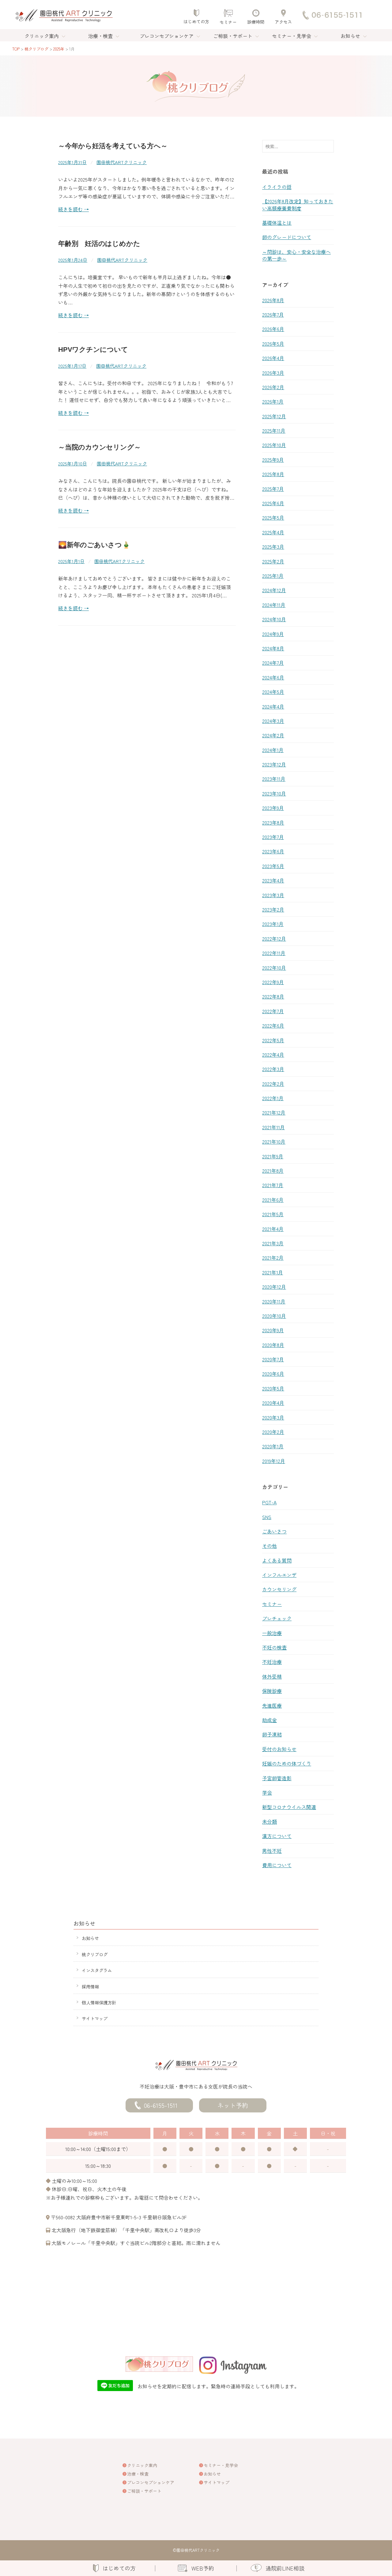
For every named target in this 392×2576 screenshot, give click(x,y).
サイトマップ (95, 2018)
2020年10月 (274, 1316)
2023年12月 (274, 764)
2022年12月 (274, 938)
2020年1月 (273, 1446)
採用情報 (90, 1986)
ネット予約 (233, 2105)
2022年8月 (273, 996)
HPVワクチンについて (93, 350)
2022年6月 (273, 1025)
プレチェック (277, 1618)
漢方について (277, 1836)
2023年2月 (273, 909)
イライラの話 (277, 187)
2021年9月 (273, 1156)
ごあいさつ (274, 1531)
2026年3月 (273, 373)
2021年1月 (273, 1272)
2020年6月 (273, 1374)
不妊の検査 (274, 1647)
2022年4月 (273, 1055)
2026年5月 (273, 344)
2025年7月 (273, 489)
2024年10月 (274, 619)
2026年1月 (273, 401)
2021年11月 (273, 1127)
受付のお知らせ (279, 1749)
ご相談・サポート (233, 36)
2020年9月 (273, 1330)
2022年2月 (273, 1084)
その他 (269, 1546)
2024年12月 (274, 590)
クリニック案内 (42, 36)
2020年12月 (274, 1287)
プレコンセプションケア (167, 36)
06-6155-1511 (161, 2105)
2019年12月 (274, 1461)
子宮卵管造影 (277, 1778)
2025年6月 (273, 503)
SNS (267, 1517)
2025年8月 (273, 474)
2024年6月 (273, 677)
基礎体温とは (277, 223)
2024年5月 (273, 692)
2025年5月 (273, 517)
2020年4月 (273, 1403)
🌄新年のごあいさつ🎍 (94, 545)
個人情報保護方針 (99, 2002)
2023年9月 (273, 808)
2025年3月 (273, 547)
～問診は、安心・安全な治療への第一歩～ (296, 255)
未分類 (269, 1822)
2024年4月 (273, 706)
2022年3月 (273, 1069)
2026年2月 (273, 387)
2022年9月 (273, 982)
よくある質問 (277, 1560)
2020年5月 (273, 1388)
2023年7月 (273, 837)
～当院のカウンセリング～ (99, 447)
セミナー (272, 1604)
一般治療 (272, 1633)
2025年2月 (273, 561)
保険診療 (272, 1691)
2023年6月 (273, 851)
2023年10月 (274, 793)
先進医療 (272, 1705)
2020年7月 (273, 1359)
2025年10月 (274, 445)
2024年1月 (273, 750)
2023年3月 (273, 895)
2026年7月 (273, 314)
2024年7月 (273, 663)
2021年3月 (273, 1243)
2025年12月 (274, 416)
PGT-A (269, 1502)
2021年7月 (273, 1185)
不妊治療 (272, 1662)
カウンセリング (279, 1589)
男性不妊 (272, 1851)
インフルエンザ (279, 1575)
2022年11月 (274, 953)
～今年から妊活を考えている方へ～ (113, 146)
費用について (277, 1865)
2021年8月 (273, 1171)
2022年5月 (273, 1040)
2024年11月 (274, 605)
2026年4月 (273, 358)
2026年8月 (273, 300)
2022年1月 (273, 1098)
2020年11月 (274, 1301)
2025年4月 (273, 532)
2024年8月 (273, 648)
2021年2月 (273, 1258)
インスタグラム (97, 1970)
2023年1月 (273, 924)
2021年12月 (274, 1112)
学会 (267, 1792)
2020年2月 (273, 1432)
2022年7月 (273, 1011)
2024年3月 (273, 721)
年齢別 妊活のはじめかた (99, 244)
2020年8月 (273, 1345)
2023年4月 (273, 880)
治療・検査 (100, 36)
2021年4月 (273, 1229)
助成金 (269, 1720)
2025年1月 (273, 576)
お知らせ (350, 36)
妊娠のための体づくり (287, 1763)
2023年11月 (274, 779)
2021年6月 (273, 1200)
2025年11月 (274, 431)
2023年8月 (273, 822)
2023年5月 (273, 866)
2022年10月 (274, 968)
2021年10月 (274, 1141)
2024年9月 (273, 634)
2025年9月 (273, 460)
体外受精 (272, 1676)
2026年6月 (273, 329)
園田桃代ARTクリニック (122, 162)
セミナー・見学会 (292, 36)
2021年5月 (273, 1214)
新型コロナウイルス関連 (289, 1807)
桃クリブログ (95, 1954)
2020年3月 (273, 1417)
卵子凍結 (272, 1734)
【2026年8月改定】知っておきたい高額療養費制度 (298, 205)
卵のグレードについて (287, 237)
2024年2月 (273, 735)
